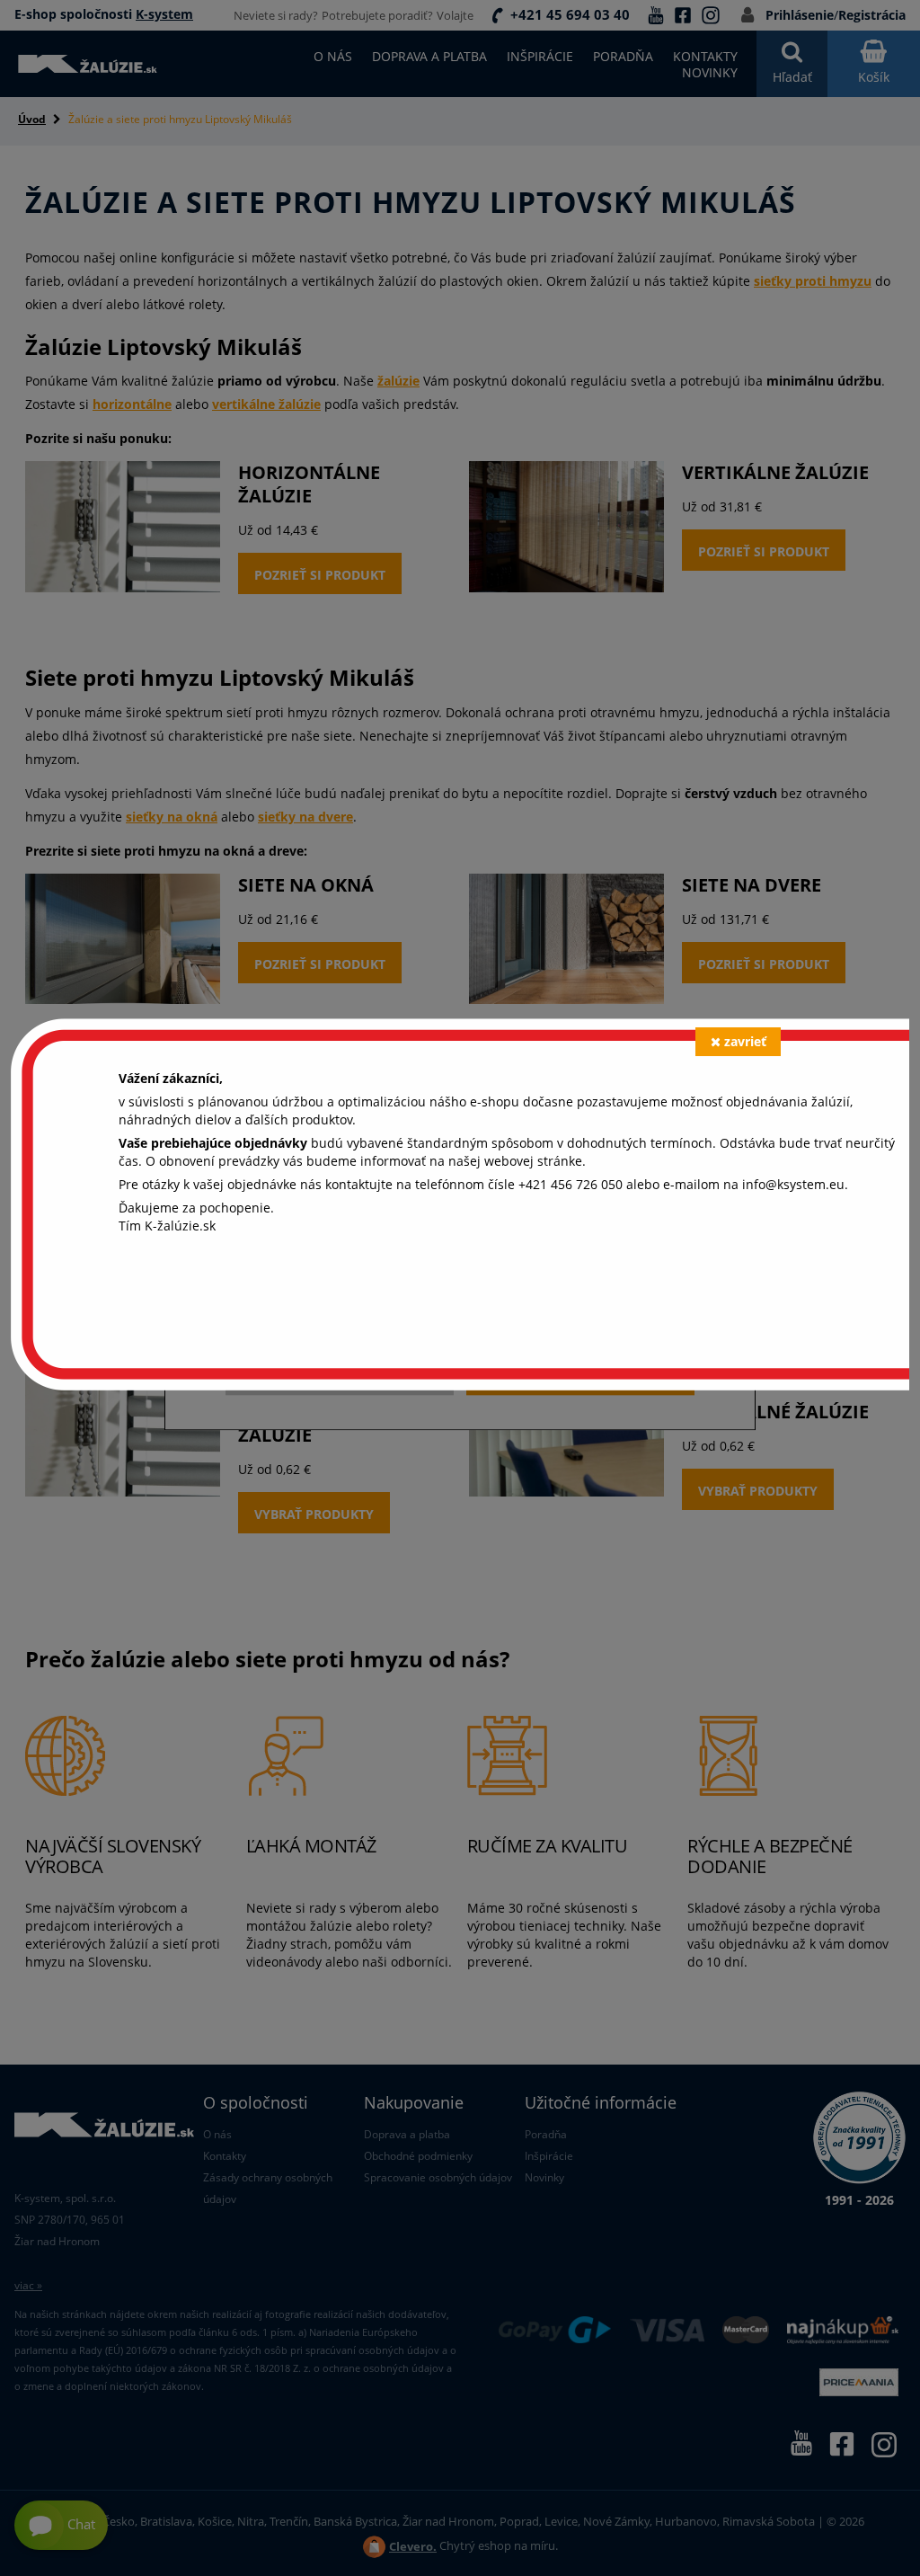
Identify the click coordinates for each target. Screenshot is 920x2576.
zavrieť (745, 1041)
